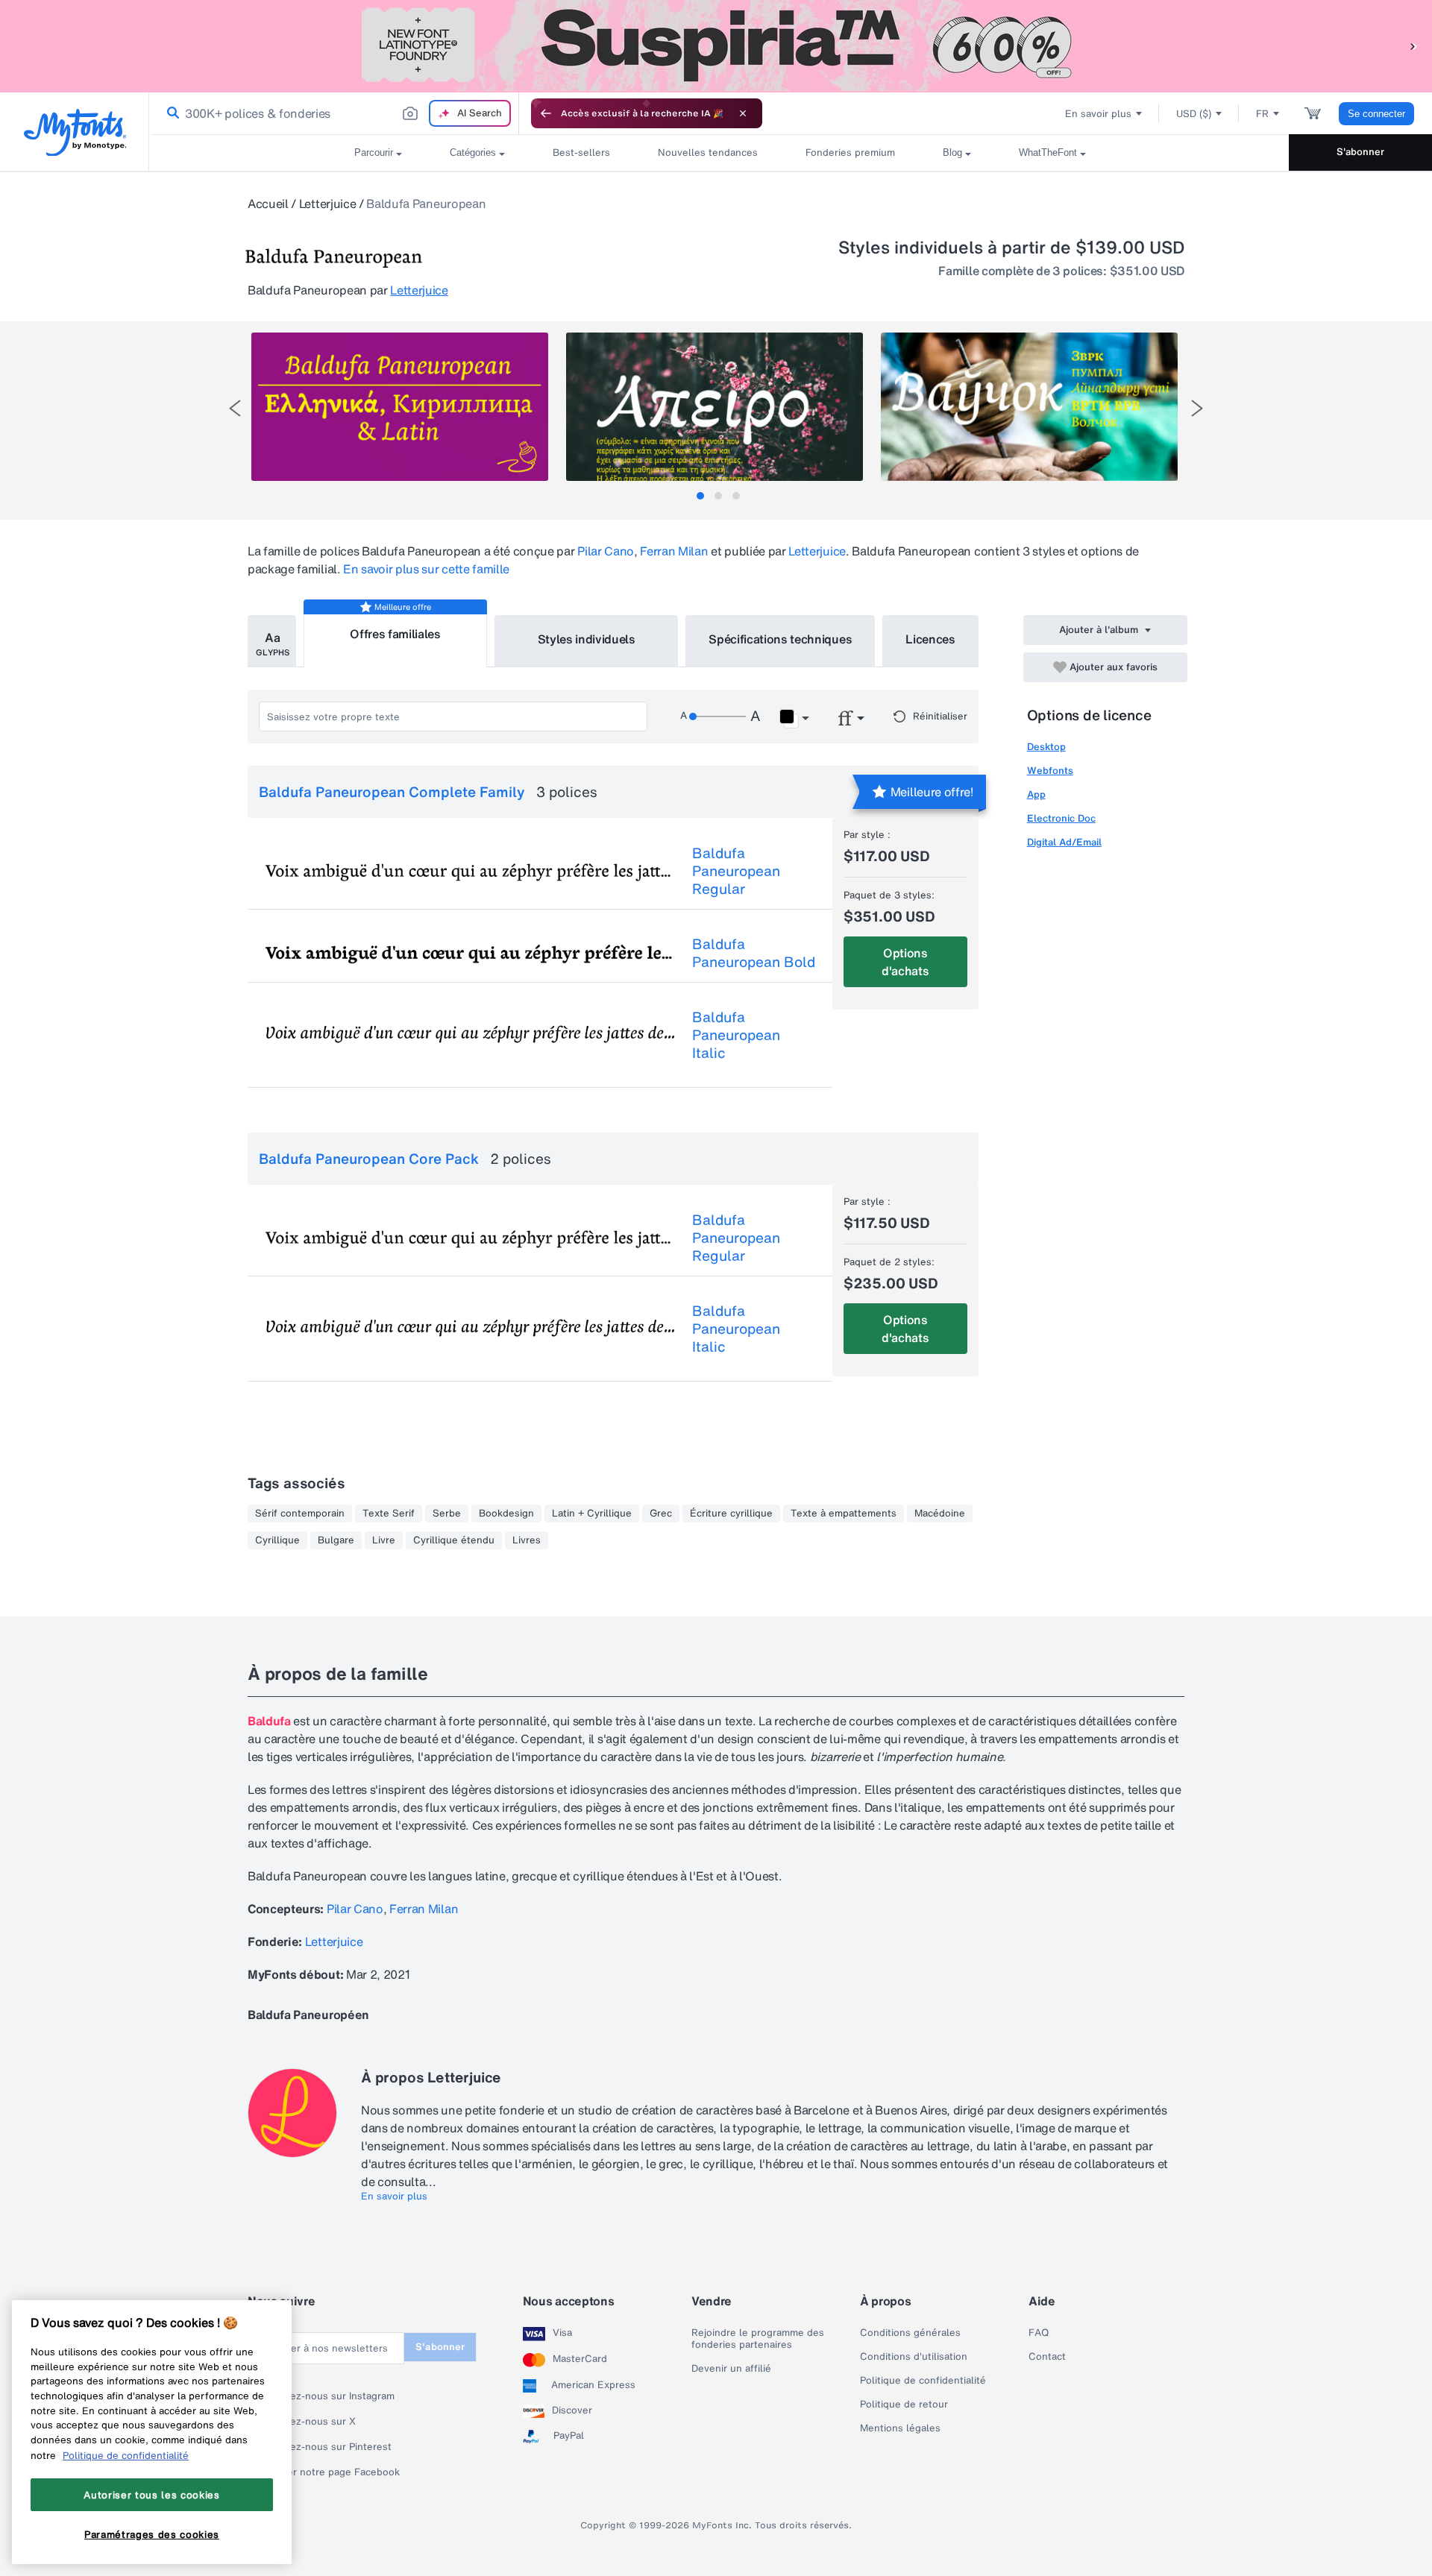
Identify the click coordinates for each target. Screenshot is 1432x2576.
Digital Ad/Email (1064, 842)
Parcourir (374, 152)
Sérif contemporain (300, 1514)
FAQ (1039, 2333)
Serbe (447, 1514)
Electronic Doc (1061, 818)
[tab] (700, 496)
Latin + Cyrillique (592, 1514)
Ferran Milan (674, 551)
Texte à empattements (844, 1514)
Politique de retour (904, 2405)
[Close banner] (743, 113)
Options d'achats (905, 962)
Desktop (1046, 747)
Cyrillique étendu (454, 1540)
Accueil (268, 204)
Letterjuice (327, 204)
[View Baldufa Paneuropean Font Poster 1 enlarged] (400, 407)
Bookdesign (506, 1514)
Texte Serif (389, 1514)
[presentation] (235, 408)
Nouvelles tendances (708, 152)
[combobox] (334, 113)
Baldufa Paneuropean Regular (736, 871)
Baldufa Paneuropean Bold (754, 953)
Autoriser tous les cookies (151, 2494)
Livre (384, 1540)
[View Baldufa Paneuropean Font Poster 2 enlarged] (715, 407)
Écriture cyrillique (731, 1514)
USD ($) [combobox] (1194, 114)
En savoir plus (394, 2196)
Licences (930, 639)
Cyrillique (277, 1540)
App (1036, 794)
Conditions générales (910, 2333)
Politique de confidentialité (923, 2381)
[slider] (717, 717)
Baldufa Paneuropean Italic (736, 1035)
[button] (1413, 46)
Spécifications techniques (780, 639)
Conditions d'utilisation (914, 2357)
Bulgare (336, 1540)
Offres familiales (395, 634)
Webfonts (1050, 771)
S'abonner (1360, 152)
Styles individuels (587, 639)
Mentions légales (900, 2428)
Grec (661, 1514)
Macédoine (940, 1514)
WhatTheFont (1048, 152)
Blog (952, 152)
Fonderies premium (850, 152)
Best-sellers (581, 152)
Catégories (473, 152)
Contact (1047, 2357)
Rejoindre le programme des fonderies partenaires (758, 2339)
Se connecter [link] (1376, 114)
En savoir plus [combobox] (1098, 114)
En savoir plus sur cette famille (426, 569)
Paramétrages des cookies (152, 2534)
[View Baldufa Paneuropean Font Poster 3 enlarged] (1029, 407)
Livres (527, 1540)
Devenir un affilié (731, 2369)
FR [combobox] (1262, 114)
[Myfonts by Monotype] (75, 132)
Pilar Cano (606, 551)
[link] (170, 113)
